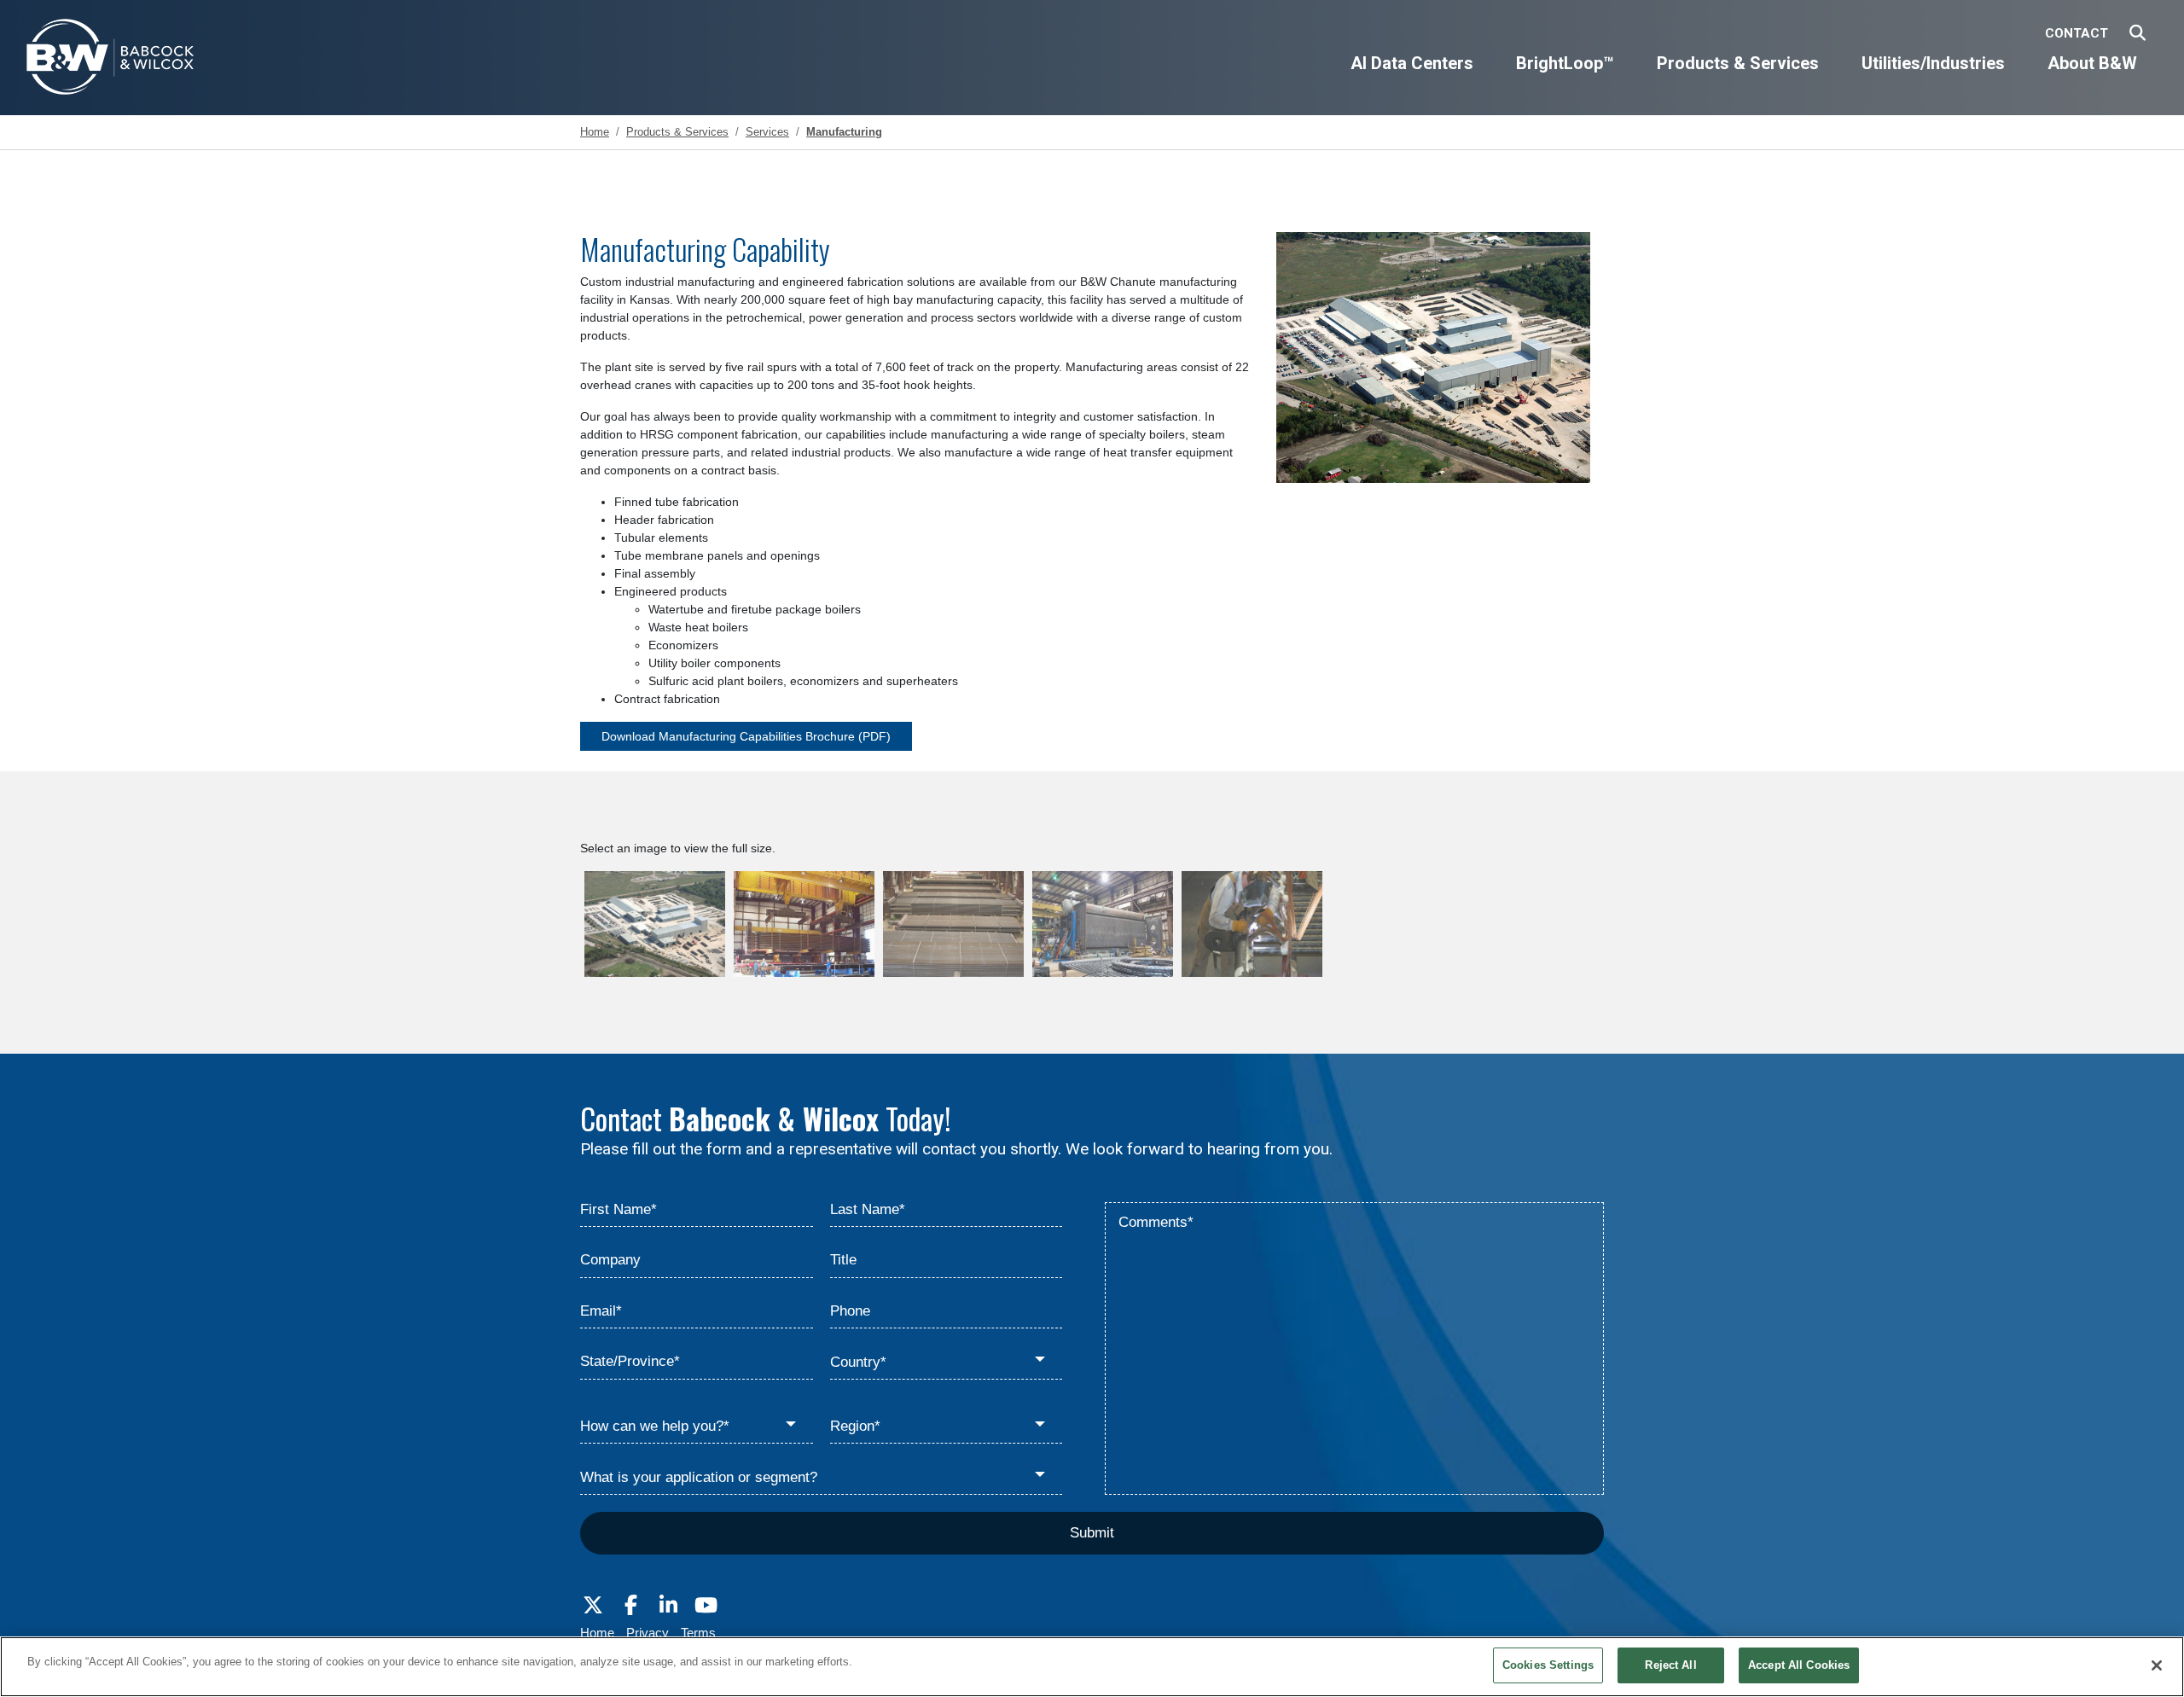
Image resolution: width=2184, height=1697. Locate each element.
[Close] (2157, 1665)
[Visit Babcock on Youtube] (706, 1606)
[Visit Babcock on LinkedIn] (668, 1606)
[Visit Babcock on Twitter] (593, 1606)
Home (597, 1633)
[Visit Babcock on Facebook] (630, 1606)
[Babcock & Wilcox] (111, 61)
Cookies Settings (1548, 1665)
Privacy (648, 1633)
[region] (1092, 1667)
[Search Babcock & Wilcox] (2138, 34)
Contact (2077, 33)
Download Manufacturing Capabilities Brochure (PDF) (746, 736)
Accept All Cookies (1799, 1665)
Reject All (1670, 1665)
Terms (698, 1633)
